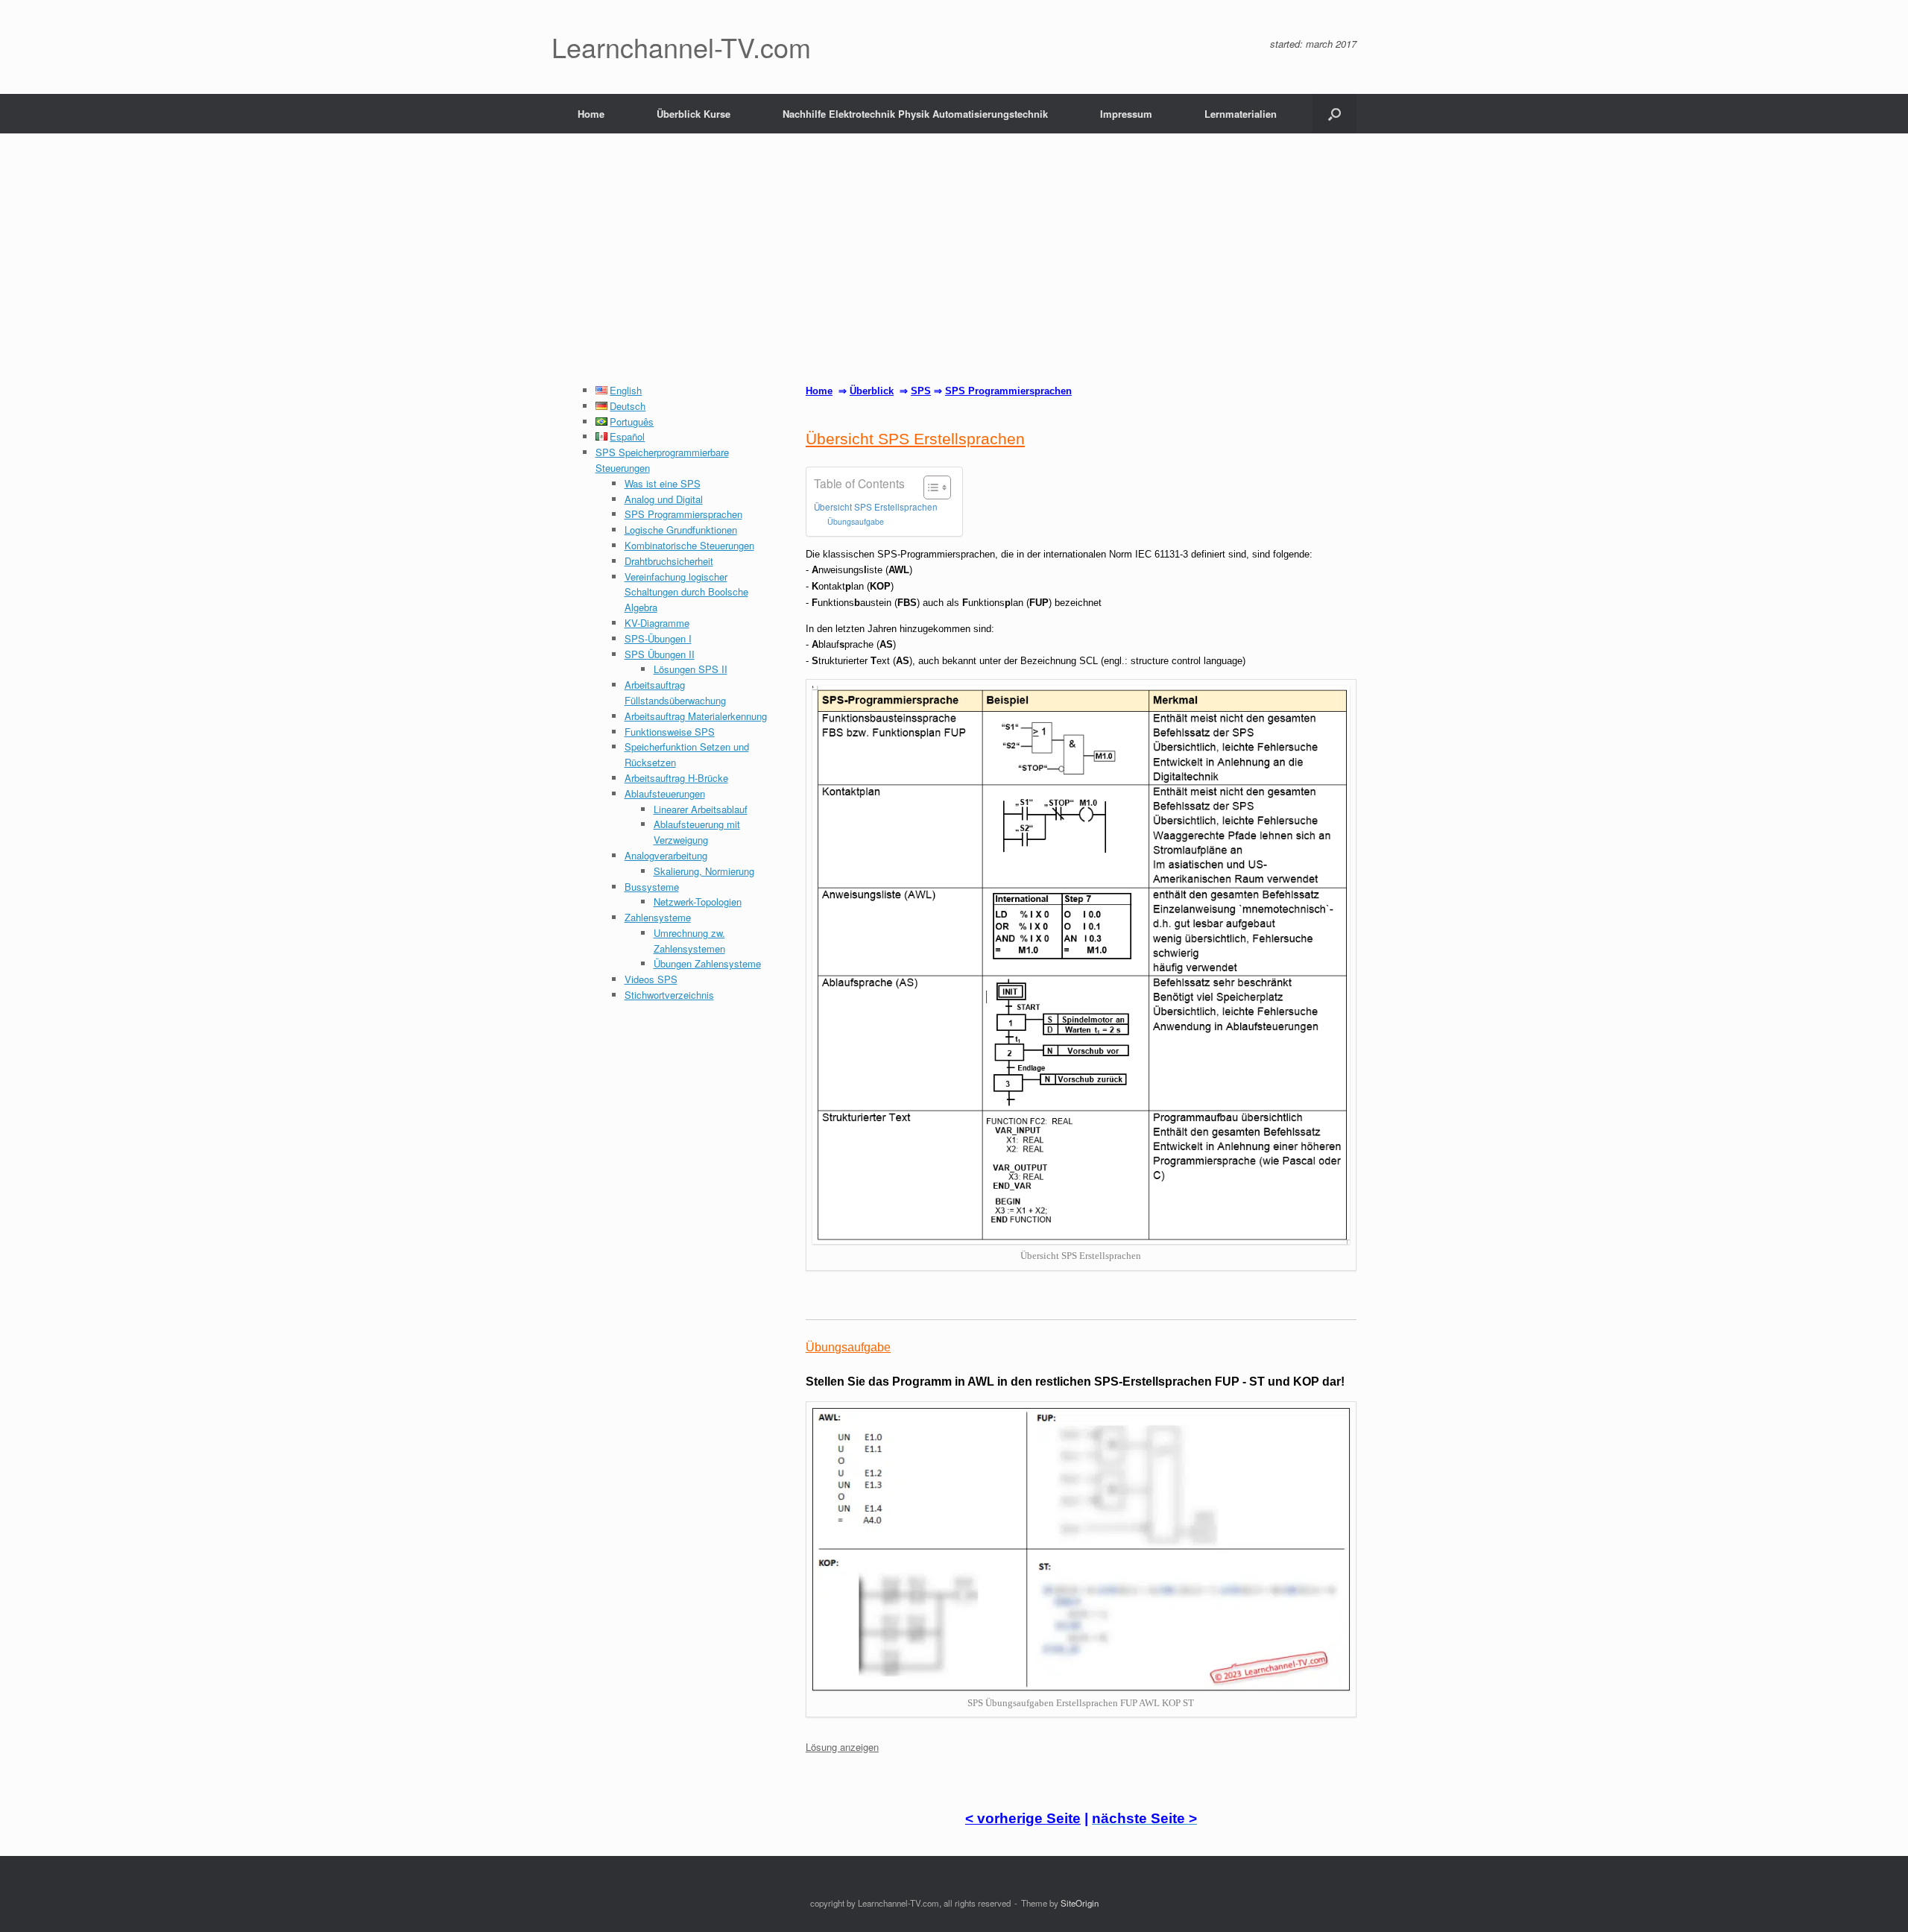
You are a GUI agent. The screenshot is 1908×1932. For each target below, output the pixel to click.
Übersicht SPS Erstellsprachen (876, 507)
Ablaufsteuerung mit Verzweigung (697, 832)
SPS (921, 391)
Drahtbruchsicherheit (669, 561)
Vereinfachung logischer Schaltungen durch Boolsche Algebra (686, 592)
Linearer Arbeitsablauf (701, 809)
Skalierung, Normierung (704, 871)
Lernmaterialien (1241, 114)
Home (591, 114)
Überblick (872, 391)
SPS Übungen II (660, 654)
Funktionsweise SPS (670, 732)
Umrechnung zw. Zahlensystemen (689, 941)
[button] (1334, 114)
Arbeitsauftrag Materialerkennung (696, 716)
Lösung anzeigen (842, 1747)
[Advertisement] (954, 271)
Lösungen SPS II (691, 669)
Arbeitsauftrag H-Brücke (676, 778)
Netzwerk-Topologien (698, 902)
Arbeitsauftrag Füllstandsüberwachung (675, 692)
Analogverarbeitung (666, 855)
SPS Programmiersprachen (683, 514)
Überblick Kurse (694, 114)
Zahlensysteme (658, 917)
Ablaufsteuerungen (665, 793)
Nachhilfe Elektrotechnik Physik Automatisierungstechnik (915, 114)
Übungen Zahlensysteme (707, 963)
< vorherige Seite (1023, 1818)
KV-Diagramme (657, 623)
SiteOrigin (1080, 1903)
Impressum (1126, 114)
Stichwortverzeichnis (669, 995)
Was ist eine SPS (663, 483)
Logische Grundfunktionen (681, 530)
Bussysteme (652, 887)
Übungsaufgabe (856, 521)
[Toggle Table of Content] (930, 487)
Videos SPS (651, 979)
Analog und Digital (664, 499)
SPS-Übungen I (658, 638)
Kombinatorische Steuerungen (689, 545)
